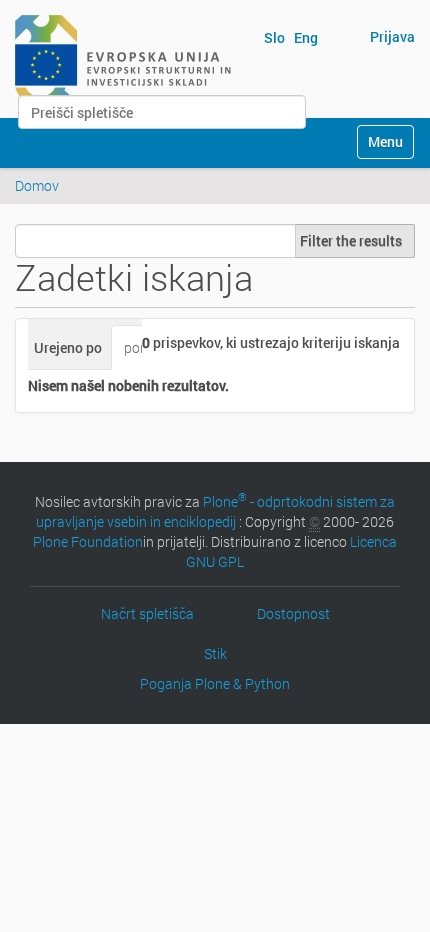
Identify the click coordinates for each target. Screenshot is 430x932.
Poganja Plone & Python (215, 683)
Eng (306, 37)
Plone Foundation (88, 541)
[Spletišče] (123, 58)
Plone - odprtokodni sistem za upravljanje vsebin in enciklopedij (215, 511)
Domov (37, 185)
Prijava (392, 36)
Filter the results (351, 240)
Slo (274, 37)
